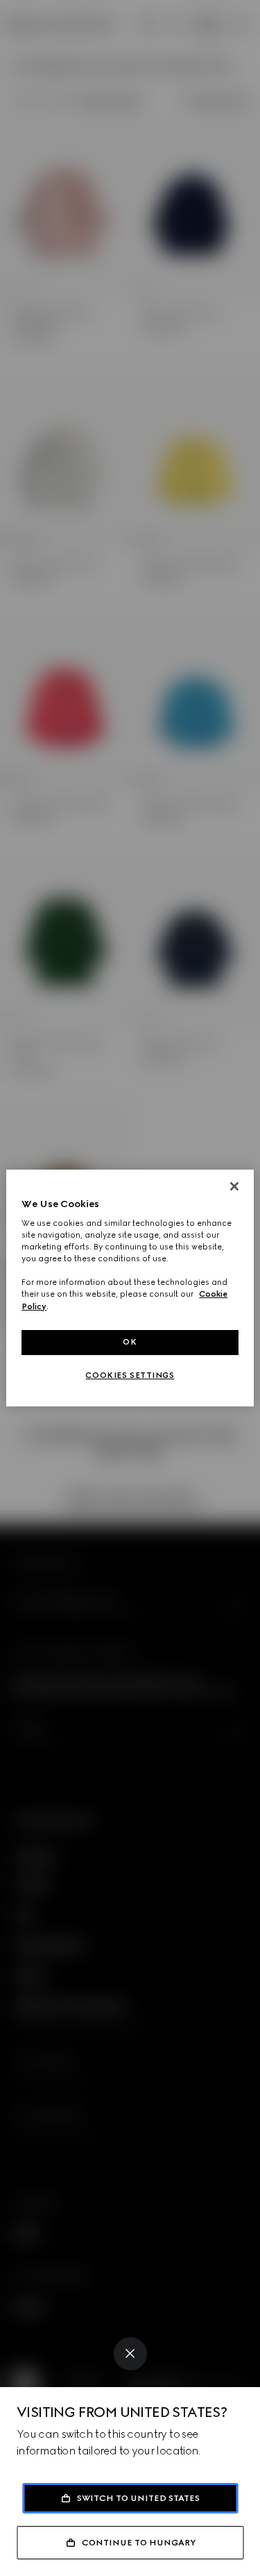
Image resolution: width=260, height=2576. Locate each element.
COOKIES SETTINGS (130, 1375)
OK (130, 1342)
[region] (130, 1288)
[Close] (130, 2354)
